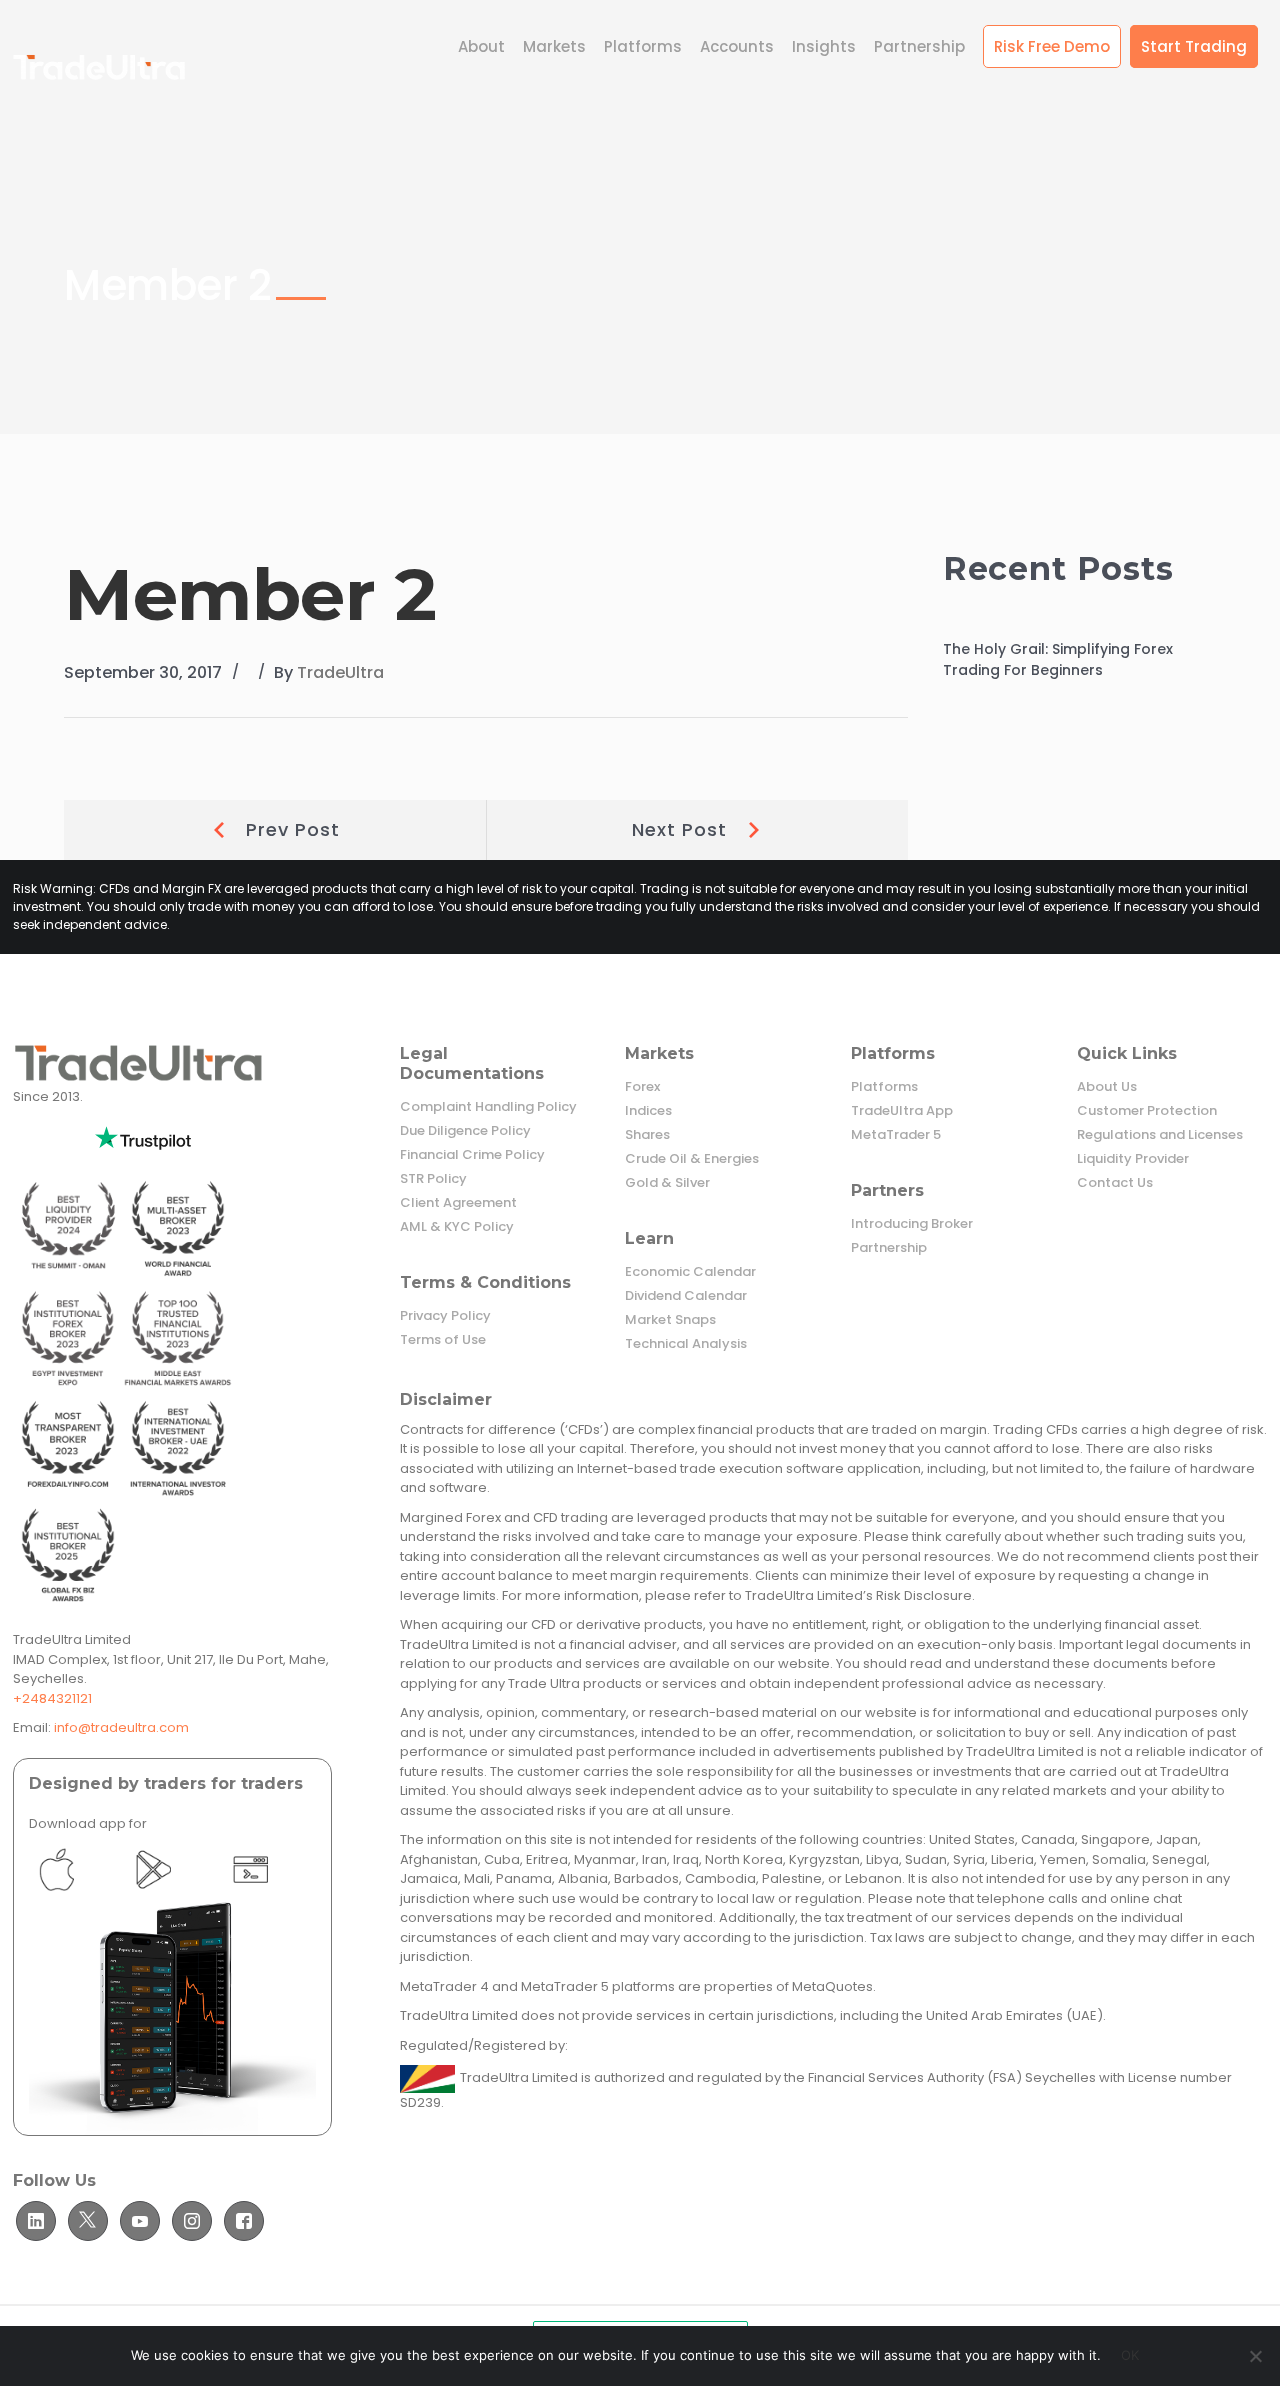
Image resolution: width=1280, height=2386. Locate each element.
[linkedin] (36, 2221)
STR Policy (433, 1179)
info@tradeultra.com (121, 1727)
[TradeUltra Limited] (99, 67)
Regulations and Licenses (1160, 1135)
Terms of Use (443, 1340)
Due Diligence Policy (465, 1131)
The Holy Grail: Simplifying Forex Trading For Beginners (1058, 659)
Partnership (889, 1248)
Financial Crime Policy (472, 1155)
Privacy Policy (445, 1316)
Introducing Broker (912, 1224)
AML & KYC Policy (457, 1227)
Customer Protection (1147, 1111)
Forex (642, 1087)
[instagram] (192, 2221)
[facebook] (244, 2221)
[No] (1255, 2356)
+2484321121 (52, 1698)
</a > (90, 1869)
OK (1130, 2355)
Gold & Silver (667, 1183)
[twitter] (88, 2221)
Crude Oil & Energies (692, 1159)
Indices (648, 1111)
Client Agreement (458, 1203)
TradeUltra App (902, 1111)
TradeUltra (340, 672)
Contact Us (1115, 1183)
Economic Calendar (690, 1272)
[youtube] (140, 2221)
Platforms (884, 1087)
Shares (647, 1135)
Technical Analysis (686, 1344)
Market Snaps (670, 1320)
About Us (1107, 1087)
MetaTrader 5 (896, 1135)
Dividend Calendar (686, 1296)
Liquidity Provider (1133, 1159)
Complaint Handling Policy (488, 1107)
